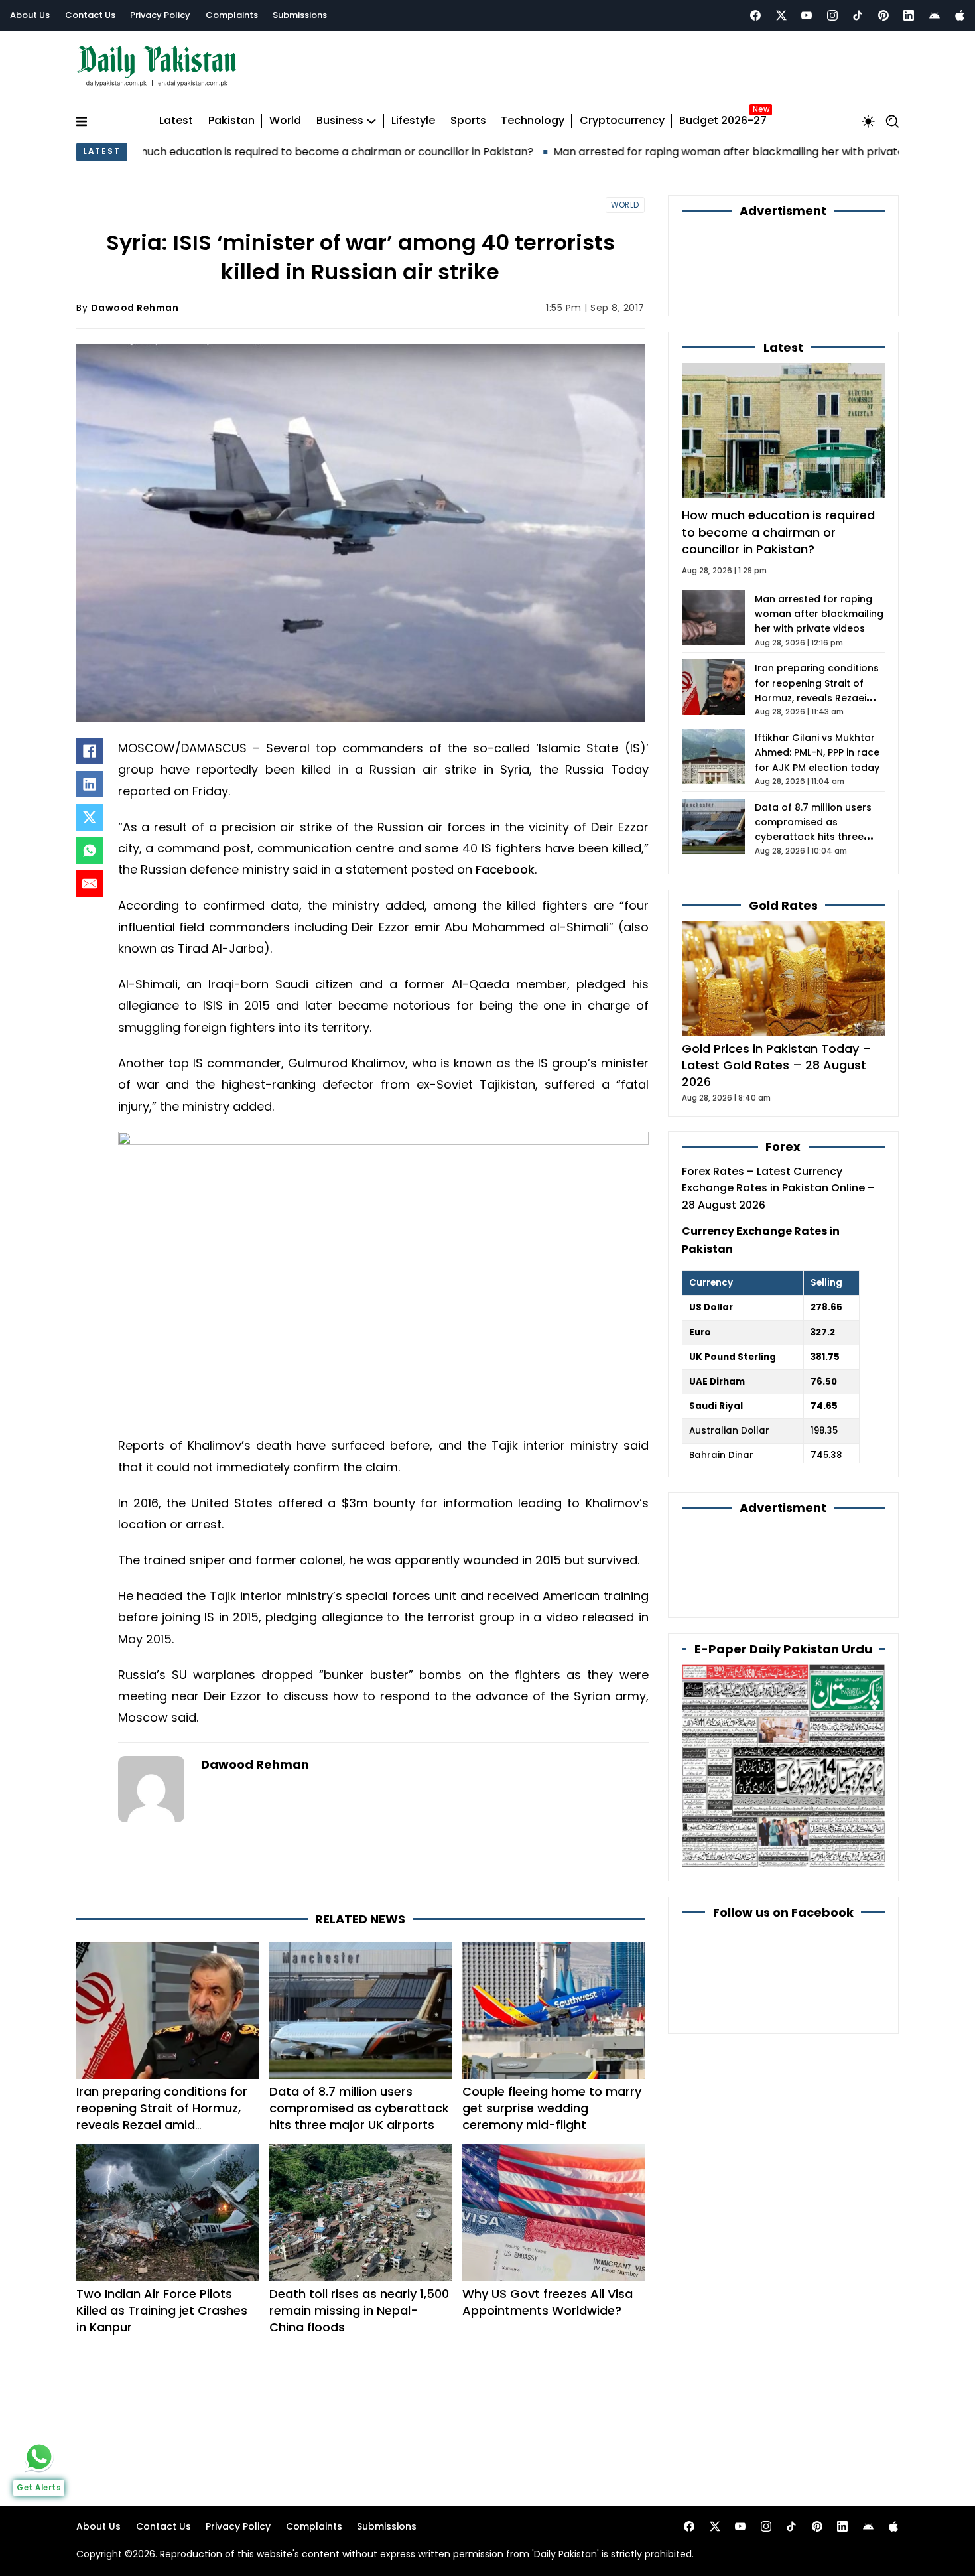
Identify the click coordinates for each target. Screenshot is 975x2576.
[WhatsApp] (90, 850)
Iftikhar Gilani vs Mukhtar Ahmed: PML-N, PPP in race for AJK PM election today (817, 753)
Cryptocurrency (622, 121)
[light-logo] (160, 67)
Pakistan (231, 121)
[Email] (90, 884)
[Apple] (960, 15)
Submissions (300, 15)
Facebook (505, 869)
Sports (468, 121)
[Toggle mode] (868, 121)
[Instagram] (832, 15)
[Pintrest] (883, 15)
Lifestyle (413, 121)
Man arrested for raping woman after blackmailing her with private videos (620, 152)
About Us (30, 15)
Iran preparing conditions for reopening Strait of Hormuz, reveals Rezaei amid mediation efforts (162, 2117)
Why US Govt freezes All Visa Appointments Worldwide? (548, 2302)
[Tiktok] (858, 15)
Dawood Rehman (135, 308)
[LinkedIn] (90, 784)
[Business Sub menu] (371, 121)
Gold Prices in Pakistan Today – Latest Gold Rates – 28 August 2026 (777, 1065)
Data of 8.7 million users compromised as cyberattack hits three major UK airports (359, 2108)
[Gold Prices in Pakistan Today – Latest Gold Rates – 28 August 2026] (783, 978)
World (285, 121)
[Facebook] (755, 15)
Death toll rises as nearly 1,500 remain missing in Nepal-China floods (359, 2310)
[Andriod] (935, 15)
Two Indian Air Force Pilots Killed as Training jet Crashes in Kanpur (162, 2310)
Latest (176, 121)
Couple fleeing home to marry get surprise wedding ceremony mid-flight (552, 2108)
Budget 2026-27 (723, 121)
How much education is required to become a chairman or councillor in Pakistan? (778, 532)
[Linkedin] (909, 15)
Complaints (232, 15)
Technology (533, 121)
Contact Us (90, 15)
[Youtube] (807, 15)
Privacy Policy (160, 15)
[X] (90, 817)
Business (340, 121)
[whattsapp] (39, 2457)
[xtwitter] (781, 15)
